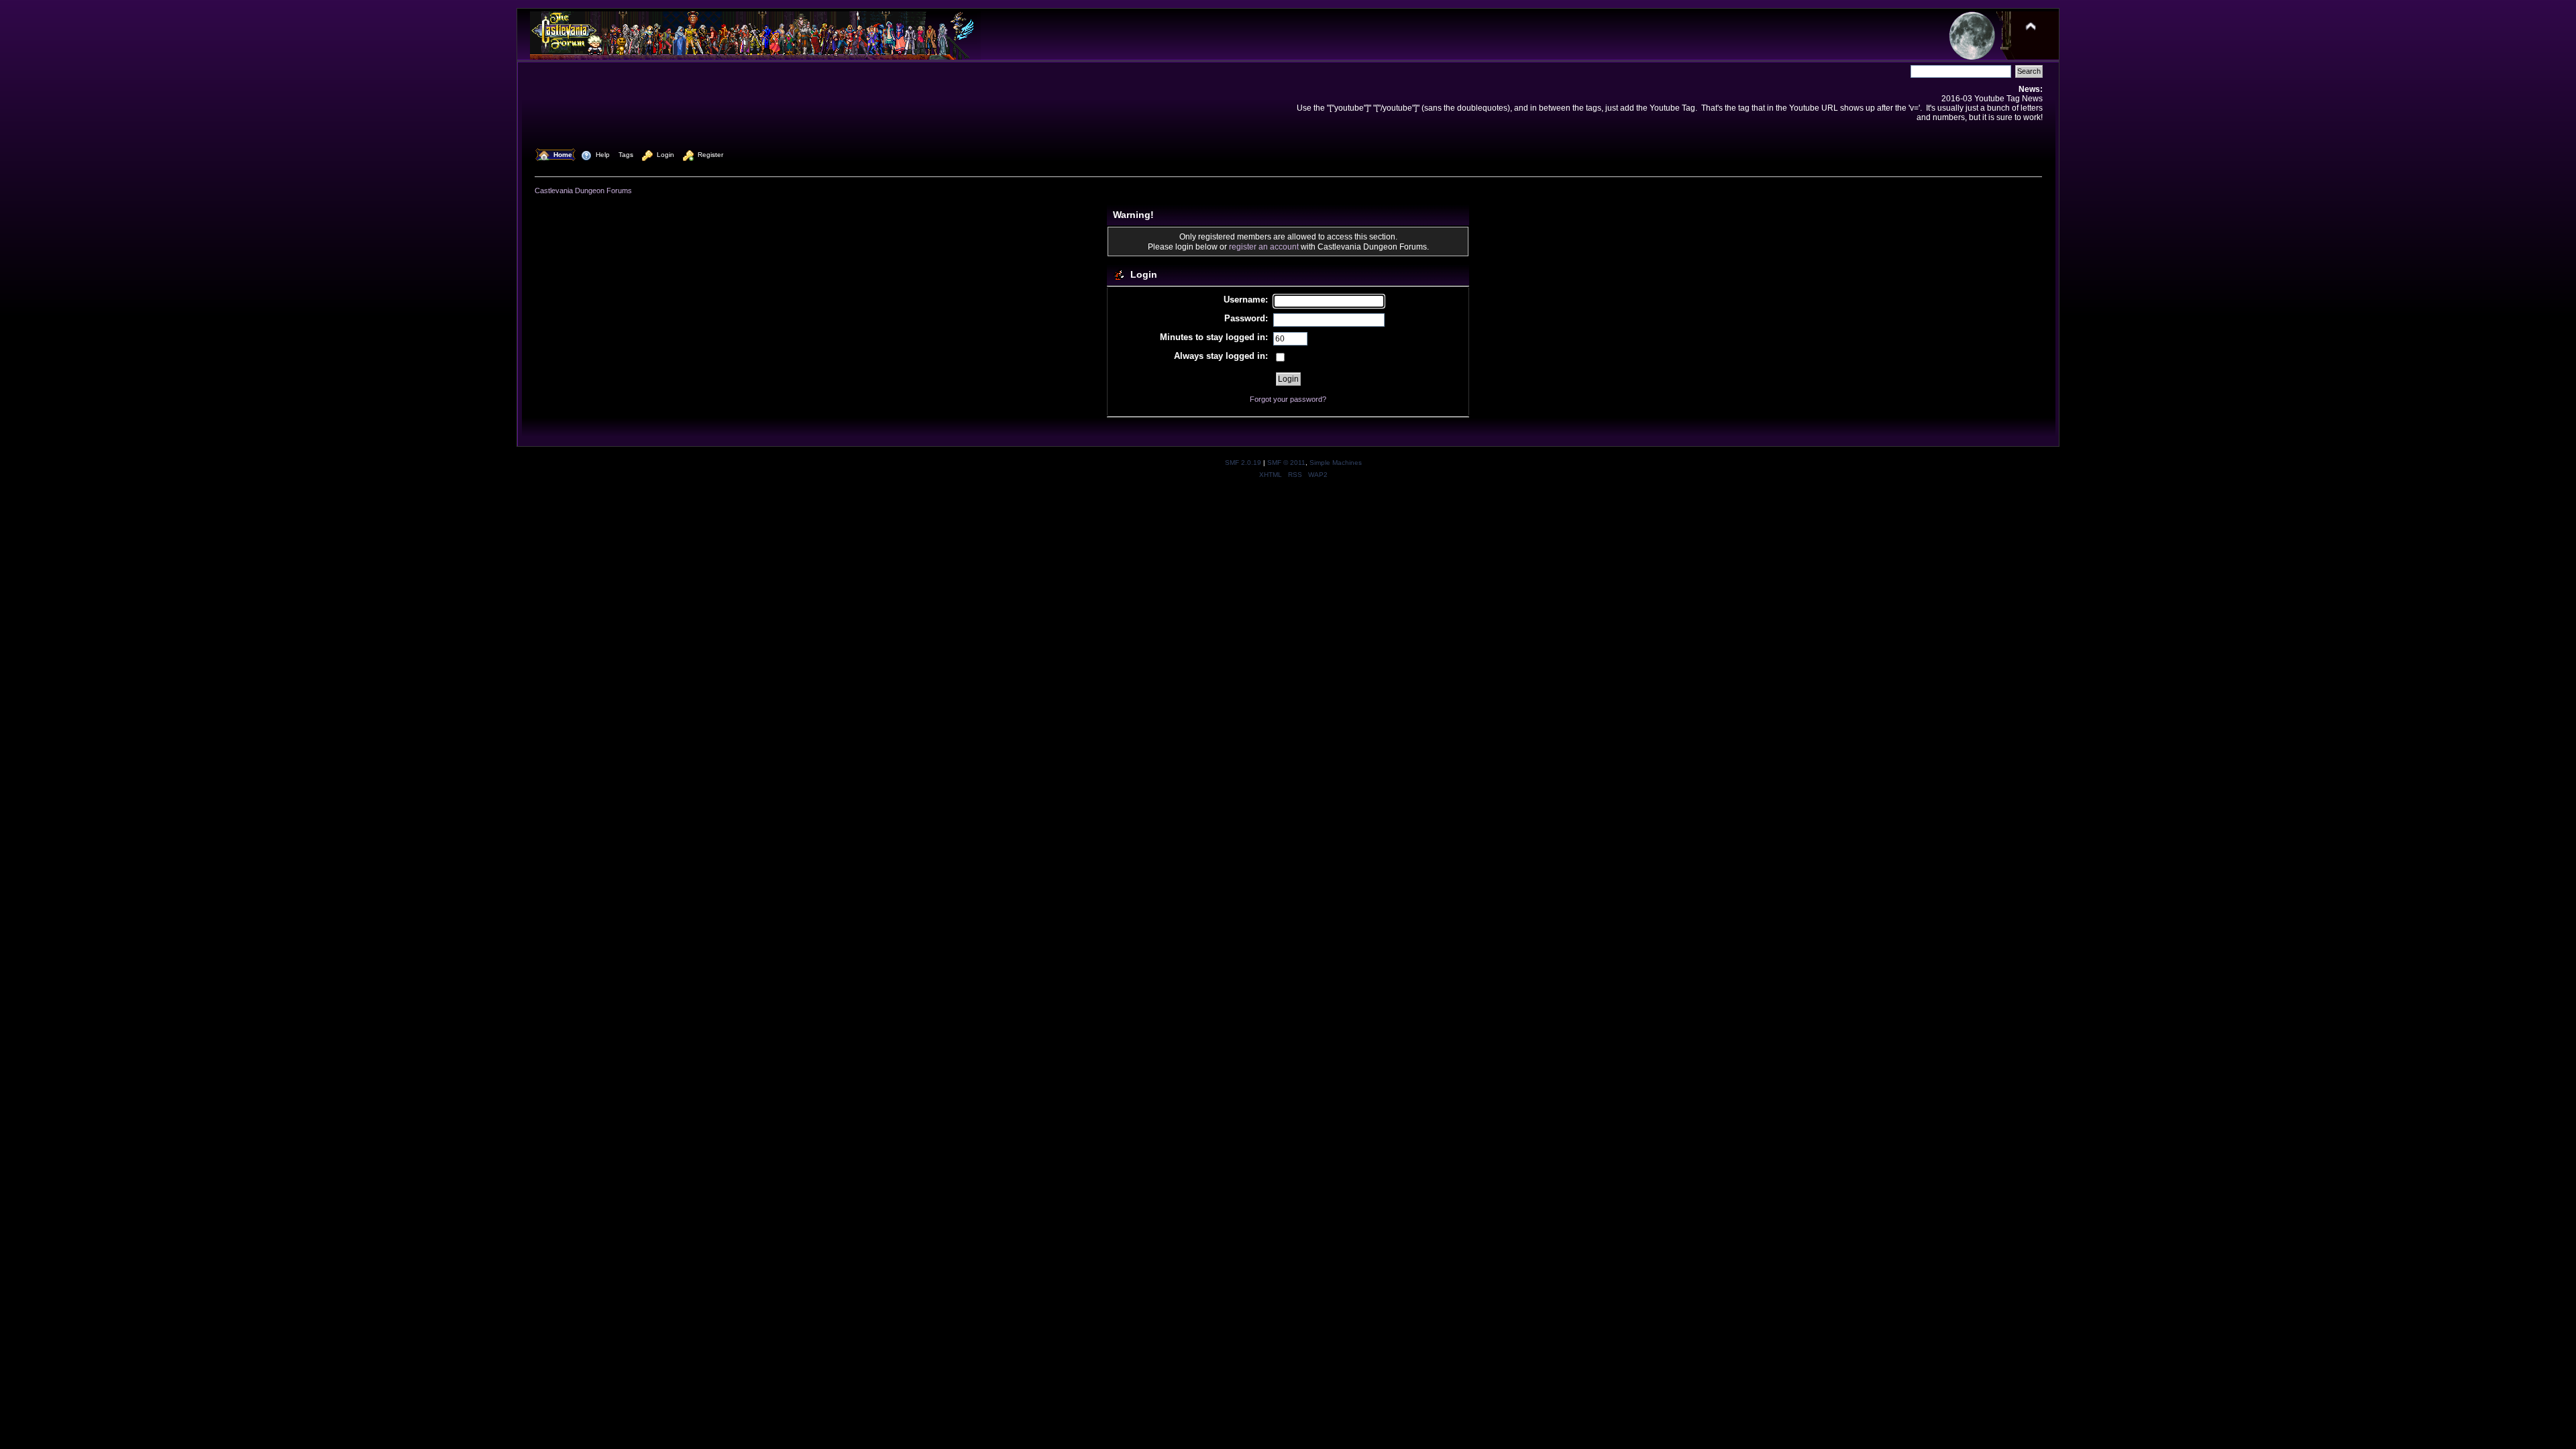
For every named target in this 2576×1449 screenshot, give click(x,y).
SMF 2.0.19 (1243, 463)
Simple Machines (1336, 463)
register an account (1264, 247)
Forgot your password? (1288, 399)
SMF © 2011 (1286, 463)
